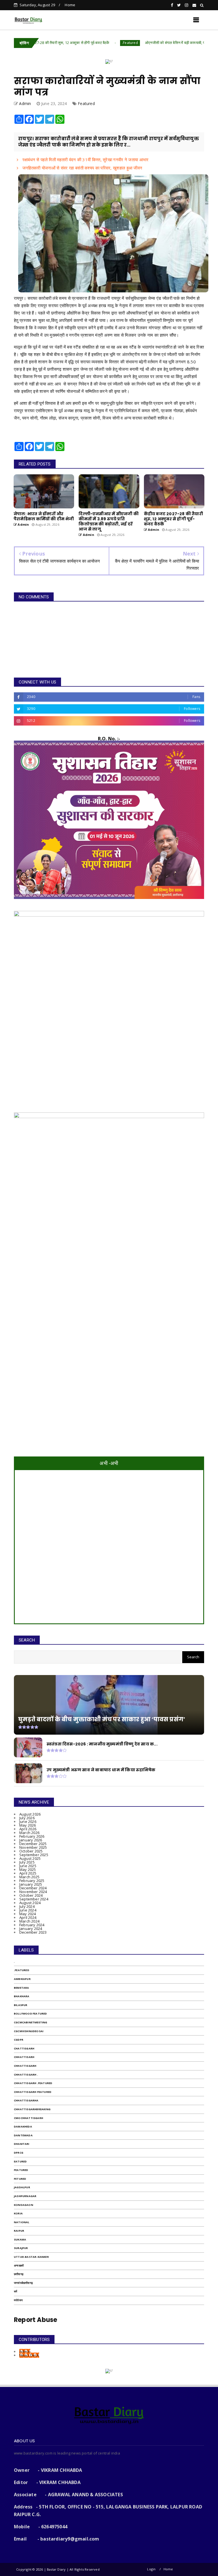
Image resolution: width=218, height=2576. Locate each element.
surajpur (21, 2248)
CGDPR (19, 2040)
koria (18, 2213)
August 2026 (30, 1814)
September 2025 (34, 1855)
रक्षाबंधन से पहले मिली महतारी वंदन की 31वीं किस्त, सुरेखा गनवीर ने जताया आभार (85, 160)
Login (151, 2569)
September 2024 (34, 1899)
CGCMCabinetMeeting (31, 2022)
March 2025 (29, 1877)
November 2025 (33, 1847)
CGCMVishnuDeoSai (29, 2031)
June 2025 (28, 1866)
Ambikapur (22, 1979)
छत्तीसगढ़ (19, 2274)
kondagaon (24, 2205)
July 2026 (27, 1818)
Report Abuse (35, 2320)
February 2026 (32, 1836)
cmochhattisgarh (29, 2118)
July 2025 (27, 1862)
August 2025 (30, 1858)
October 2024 (31, 1895)
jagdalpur (22, 2187)
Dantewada (23, 2135)
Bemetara (22, 1988)
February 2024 (32, 1925)
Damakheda (23, 2127)
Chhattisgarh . (26, 2075)
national (22, 2222)
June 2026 (28, 1822)
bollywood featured (31, 2014)
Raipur (19, 2231)
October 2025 (31, 1851)
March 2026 (29, 1833)
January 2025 (31, 1884)
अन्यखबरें (19, 2266)
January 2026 (31, 1840)
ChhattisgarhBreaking (32, 2109)
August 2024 (30, 1903)
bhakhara (22, 1996)
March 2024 (29, 1921)
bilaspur (21, 2005)
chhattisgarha (26, 2100)
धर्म (15, 2291)
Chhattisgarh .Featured (33, 2083)
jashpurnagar (25, 2196)
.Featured (81, 43)
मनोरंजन (18, 2300)
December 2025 (33, 1844)
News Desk (29, 2355)
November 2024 (33, 1892)
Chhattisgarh (25, 2066)
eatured (20, 2161)
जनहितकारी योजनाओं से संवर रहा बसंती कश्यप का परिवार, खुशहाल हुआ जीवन (82, 168)
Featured (86, 103)
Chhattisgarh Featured (33, 2092)
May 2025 (28, 1869)
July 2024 (27, 1906)
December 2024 (33, 1888)
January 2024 (31, 1929)
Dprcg (19, 2153)
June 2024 (28, 1910)
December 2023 (33, 1932)
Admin (25, 2351)
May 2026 (28, 1825)
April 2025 (28, 1873)
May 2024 (28, 1914)
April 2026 (28, 1829)
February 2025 (32, 1881)
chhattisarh (24, 2057)
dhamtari (22, 2144)
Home (70, 5)
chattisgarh (24, 2048)
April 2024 (28, 1917)
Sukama (20, 2239)
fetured (20, 2179)
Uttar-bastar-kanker (31, 2257)
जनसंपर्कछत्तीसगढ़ (23, 2283)
